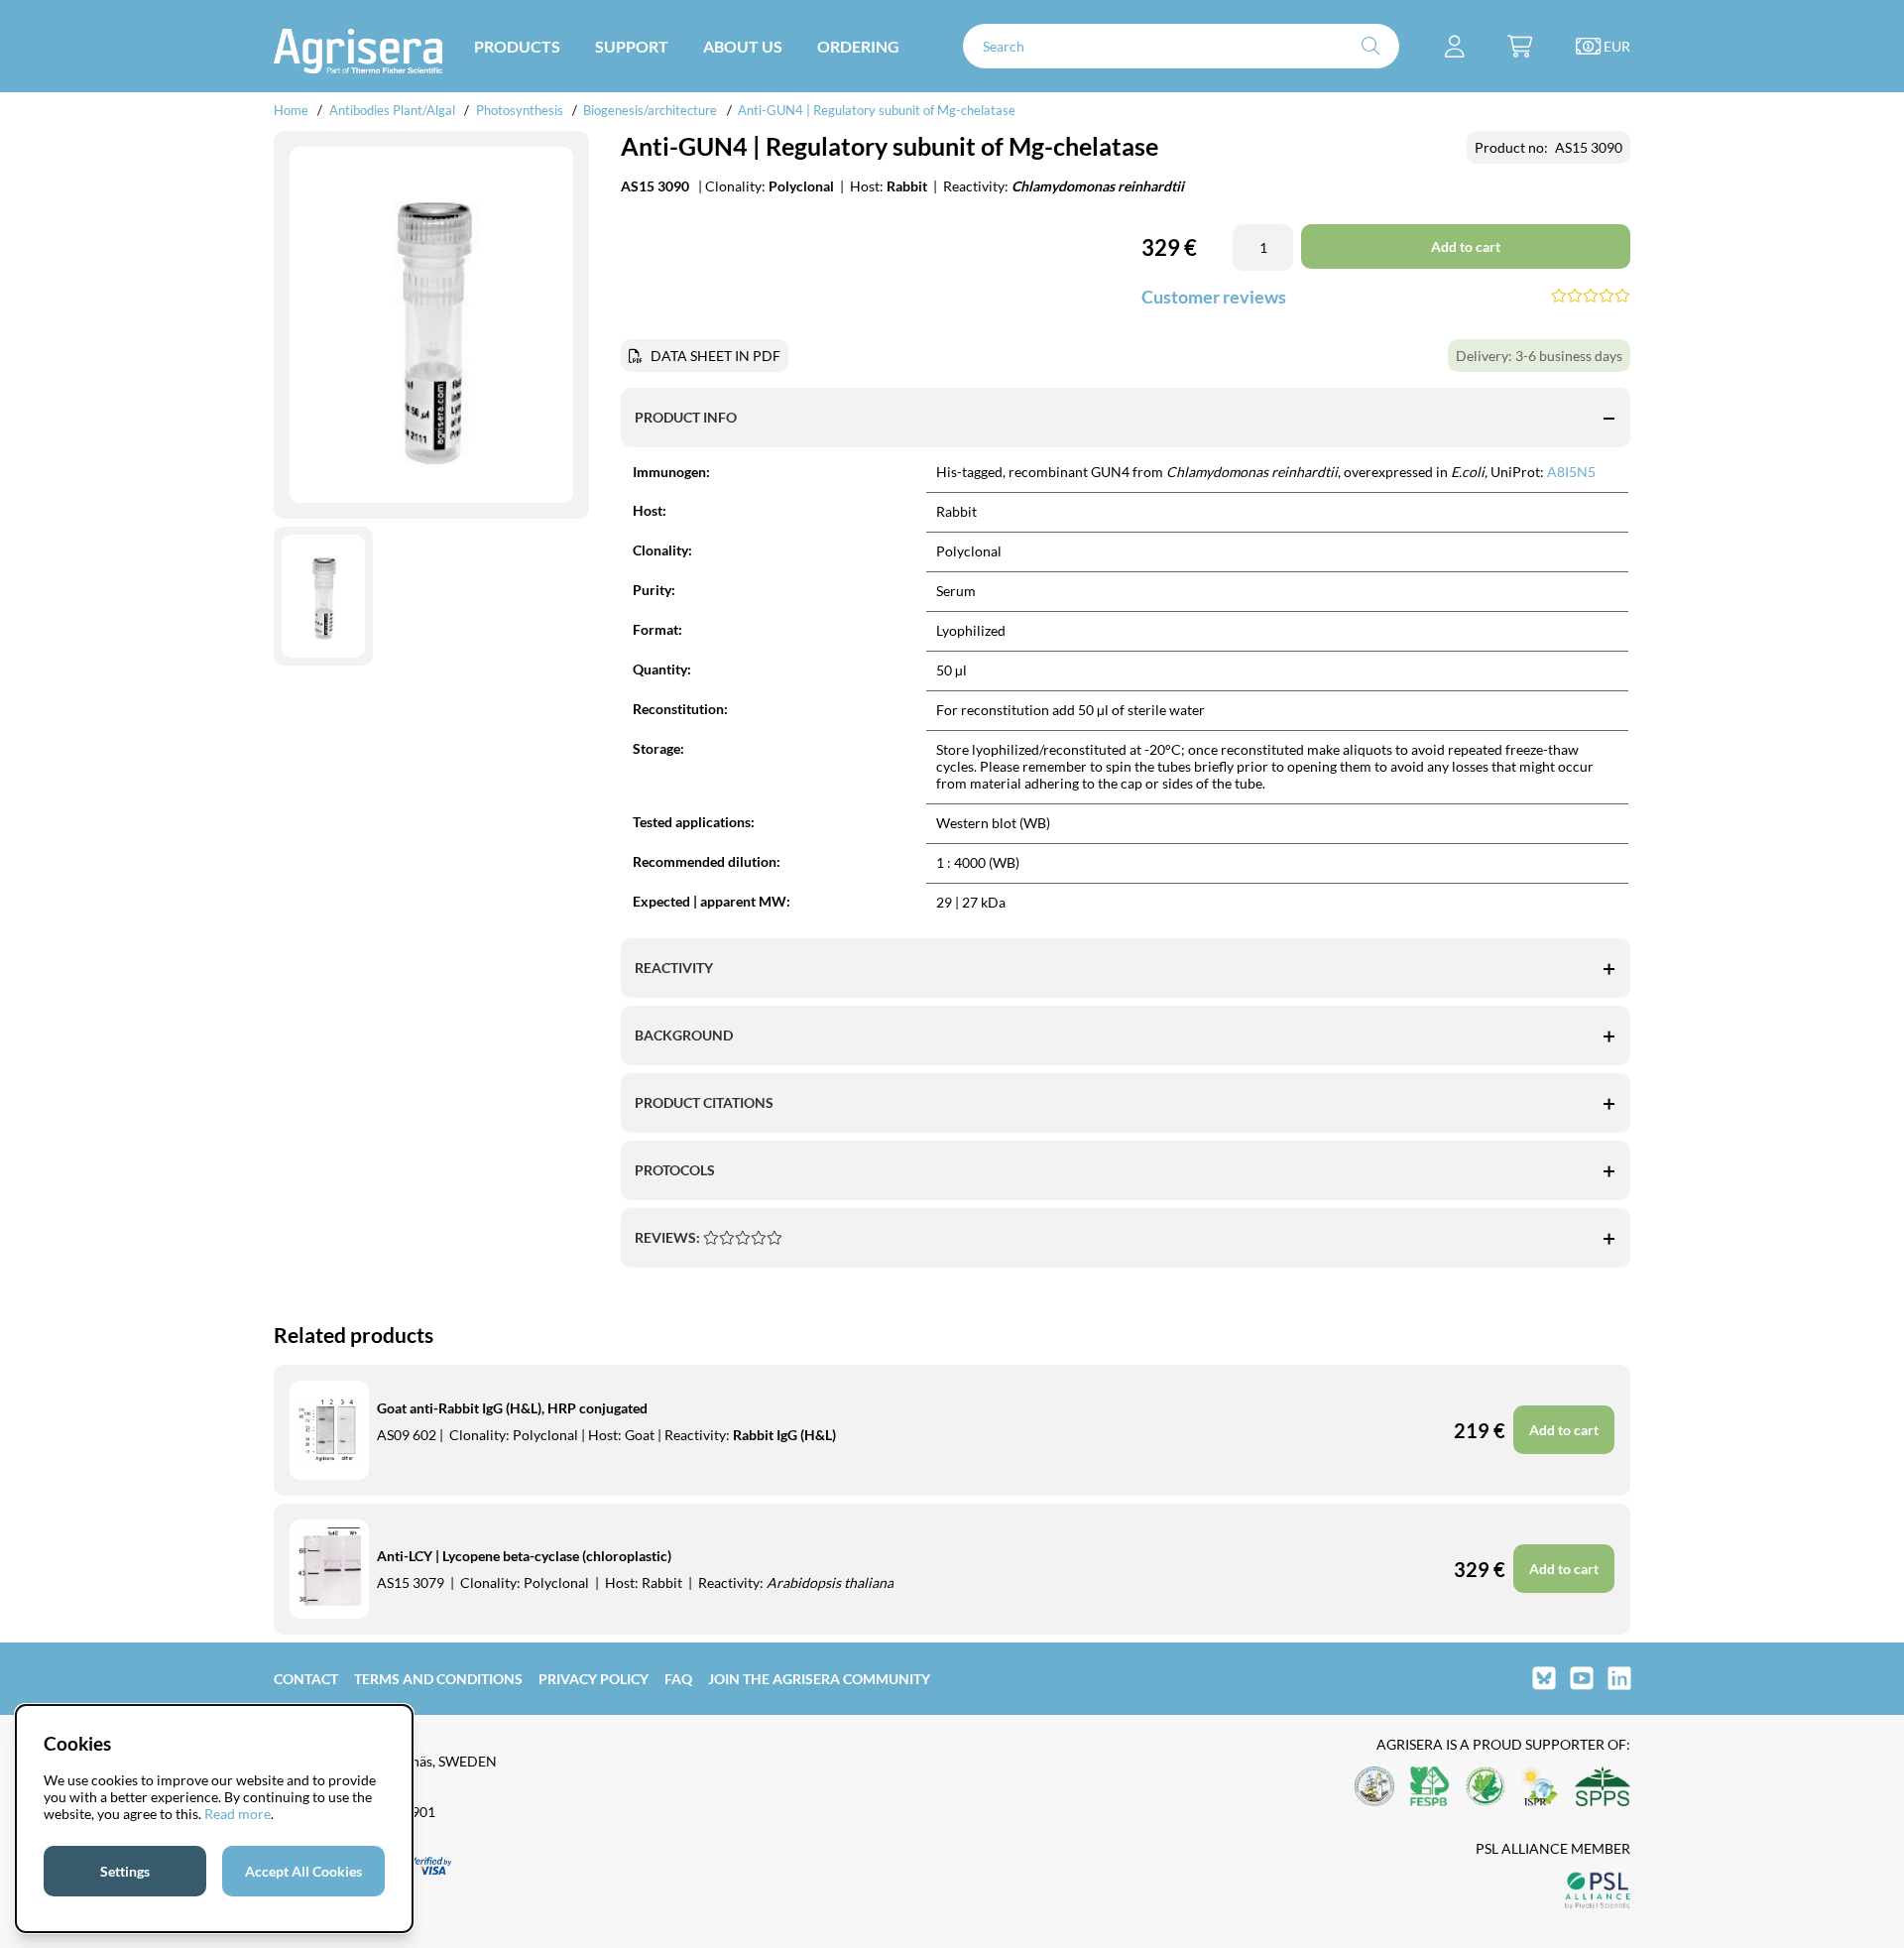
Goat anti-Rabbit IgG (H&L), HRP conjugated (512, 1408)
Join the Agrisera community (819, 1679)
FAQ (678, 1679)
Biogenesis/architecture (650, 110)
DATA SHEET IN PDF (715, 356)
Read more (238, 1814)
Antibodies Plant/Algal (394, 110)
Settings (125, 1871)
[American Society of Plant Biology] (1374, 1788)
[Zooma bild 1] (431, 325)
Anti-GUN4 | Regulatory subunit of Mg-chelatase (877, 110)
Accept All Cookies (303, 1871)
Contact (306, 1679)
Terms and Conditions (438, 1679)
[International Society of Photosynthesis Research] (1540, 1788)
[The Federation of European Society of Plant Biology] (1430, 1788)
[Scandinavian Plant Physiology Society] (1603, 1788)
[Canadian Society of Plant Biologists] (1486, 1788)
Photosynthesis (521, 110)
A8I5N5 (1571, 472)
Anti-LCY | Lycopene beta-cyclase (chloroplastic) (524, 1556)
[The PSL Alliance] (1598, 1892)
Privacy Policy (594, 1679)
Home (291, 110)
